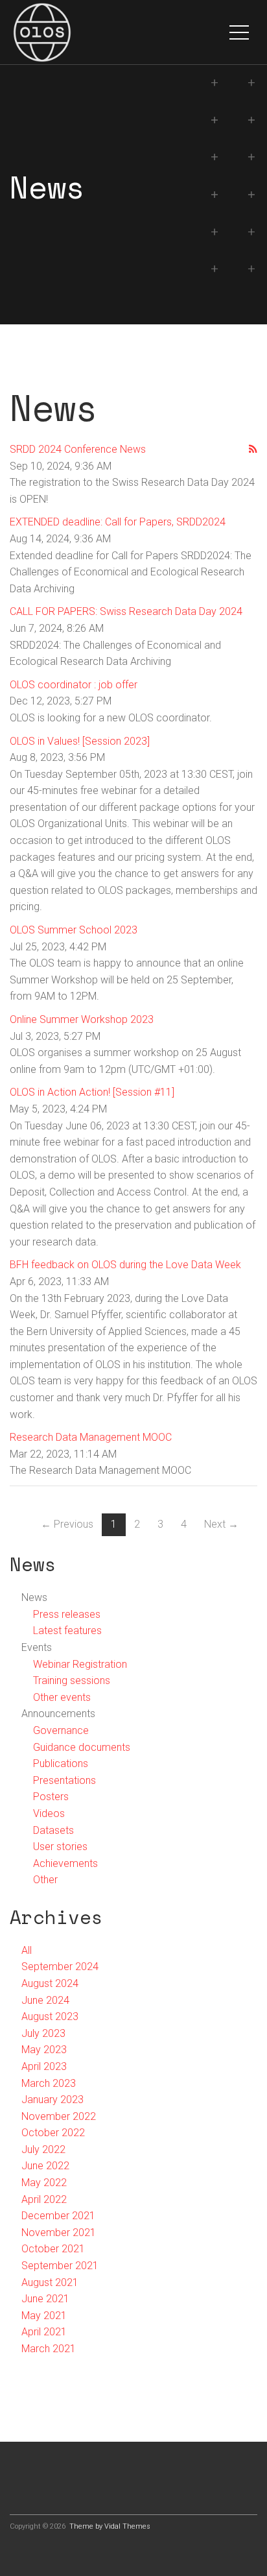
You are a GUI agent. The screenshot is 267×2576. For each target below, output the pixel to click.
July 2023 (43, 2033)
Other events (62, 1697)
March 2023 (49, 2083)
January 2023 (52, 2100)
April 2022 (44, 2199)
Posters (51, 1797)
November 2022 (59, 2116)
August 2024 (50, 1983)
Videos (49, 1813)
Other (45, 1880)
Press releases (67, 1614)
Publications (61, 1763)
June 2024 (45, 2000)
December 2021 (58, 2216)
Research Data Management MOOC (91, 1437)
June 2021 (45, 2299)
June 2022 (45, 2166)
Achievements (65, 1863)
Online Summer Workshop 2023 (82, 1019)
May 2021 (44, 2316)
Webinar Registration (80, 1664)
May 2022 (44, 2183)
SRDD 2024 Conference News (78, 449)
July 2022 (43, 2149)
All (27, 1950)
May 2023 (44, 2050)
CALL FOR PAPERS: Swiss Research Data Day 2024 (126, 611)
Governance (61, 1730)
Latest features (67, 1631)
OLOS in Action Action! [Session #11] (92, 1092)
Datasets (53, 1830)
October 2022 (53, 2133)
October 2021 (53, 2249)
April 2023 (44, 2066)
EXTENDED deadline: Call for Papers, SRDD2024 (118, 522)
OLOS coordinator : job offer (74, 685)
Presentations (64, 1780)
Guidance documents (82, 1747)
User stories (60, 1847)
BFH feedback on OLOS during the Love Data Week (125, 1265)
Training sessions (72, 1680)
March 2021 (49, 2349)
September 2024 (60, 1967)
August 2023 (50, 2016)
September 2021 (60, 2266)
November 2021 (59, 2233)
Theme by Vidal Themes (110, 2526)
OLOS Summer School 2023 (74, 930)
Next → (221, 1524)
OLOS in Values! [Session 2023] (80, 741)
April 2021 (44, 2332)
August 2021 (50, 2282)
